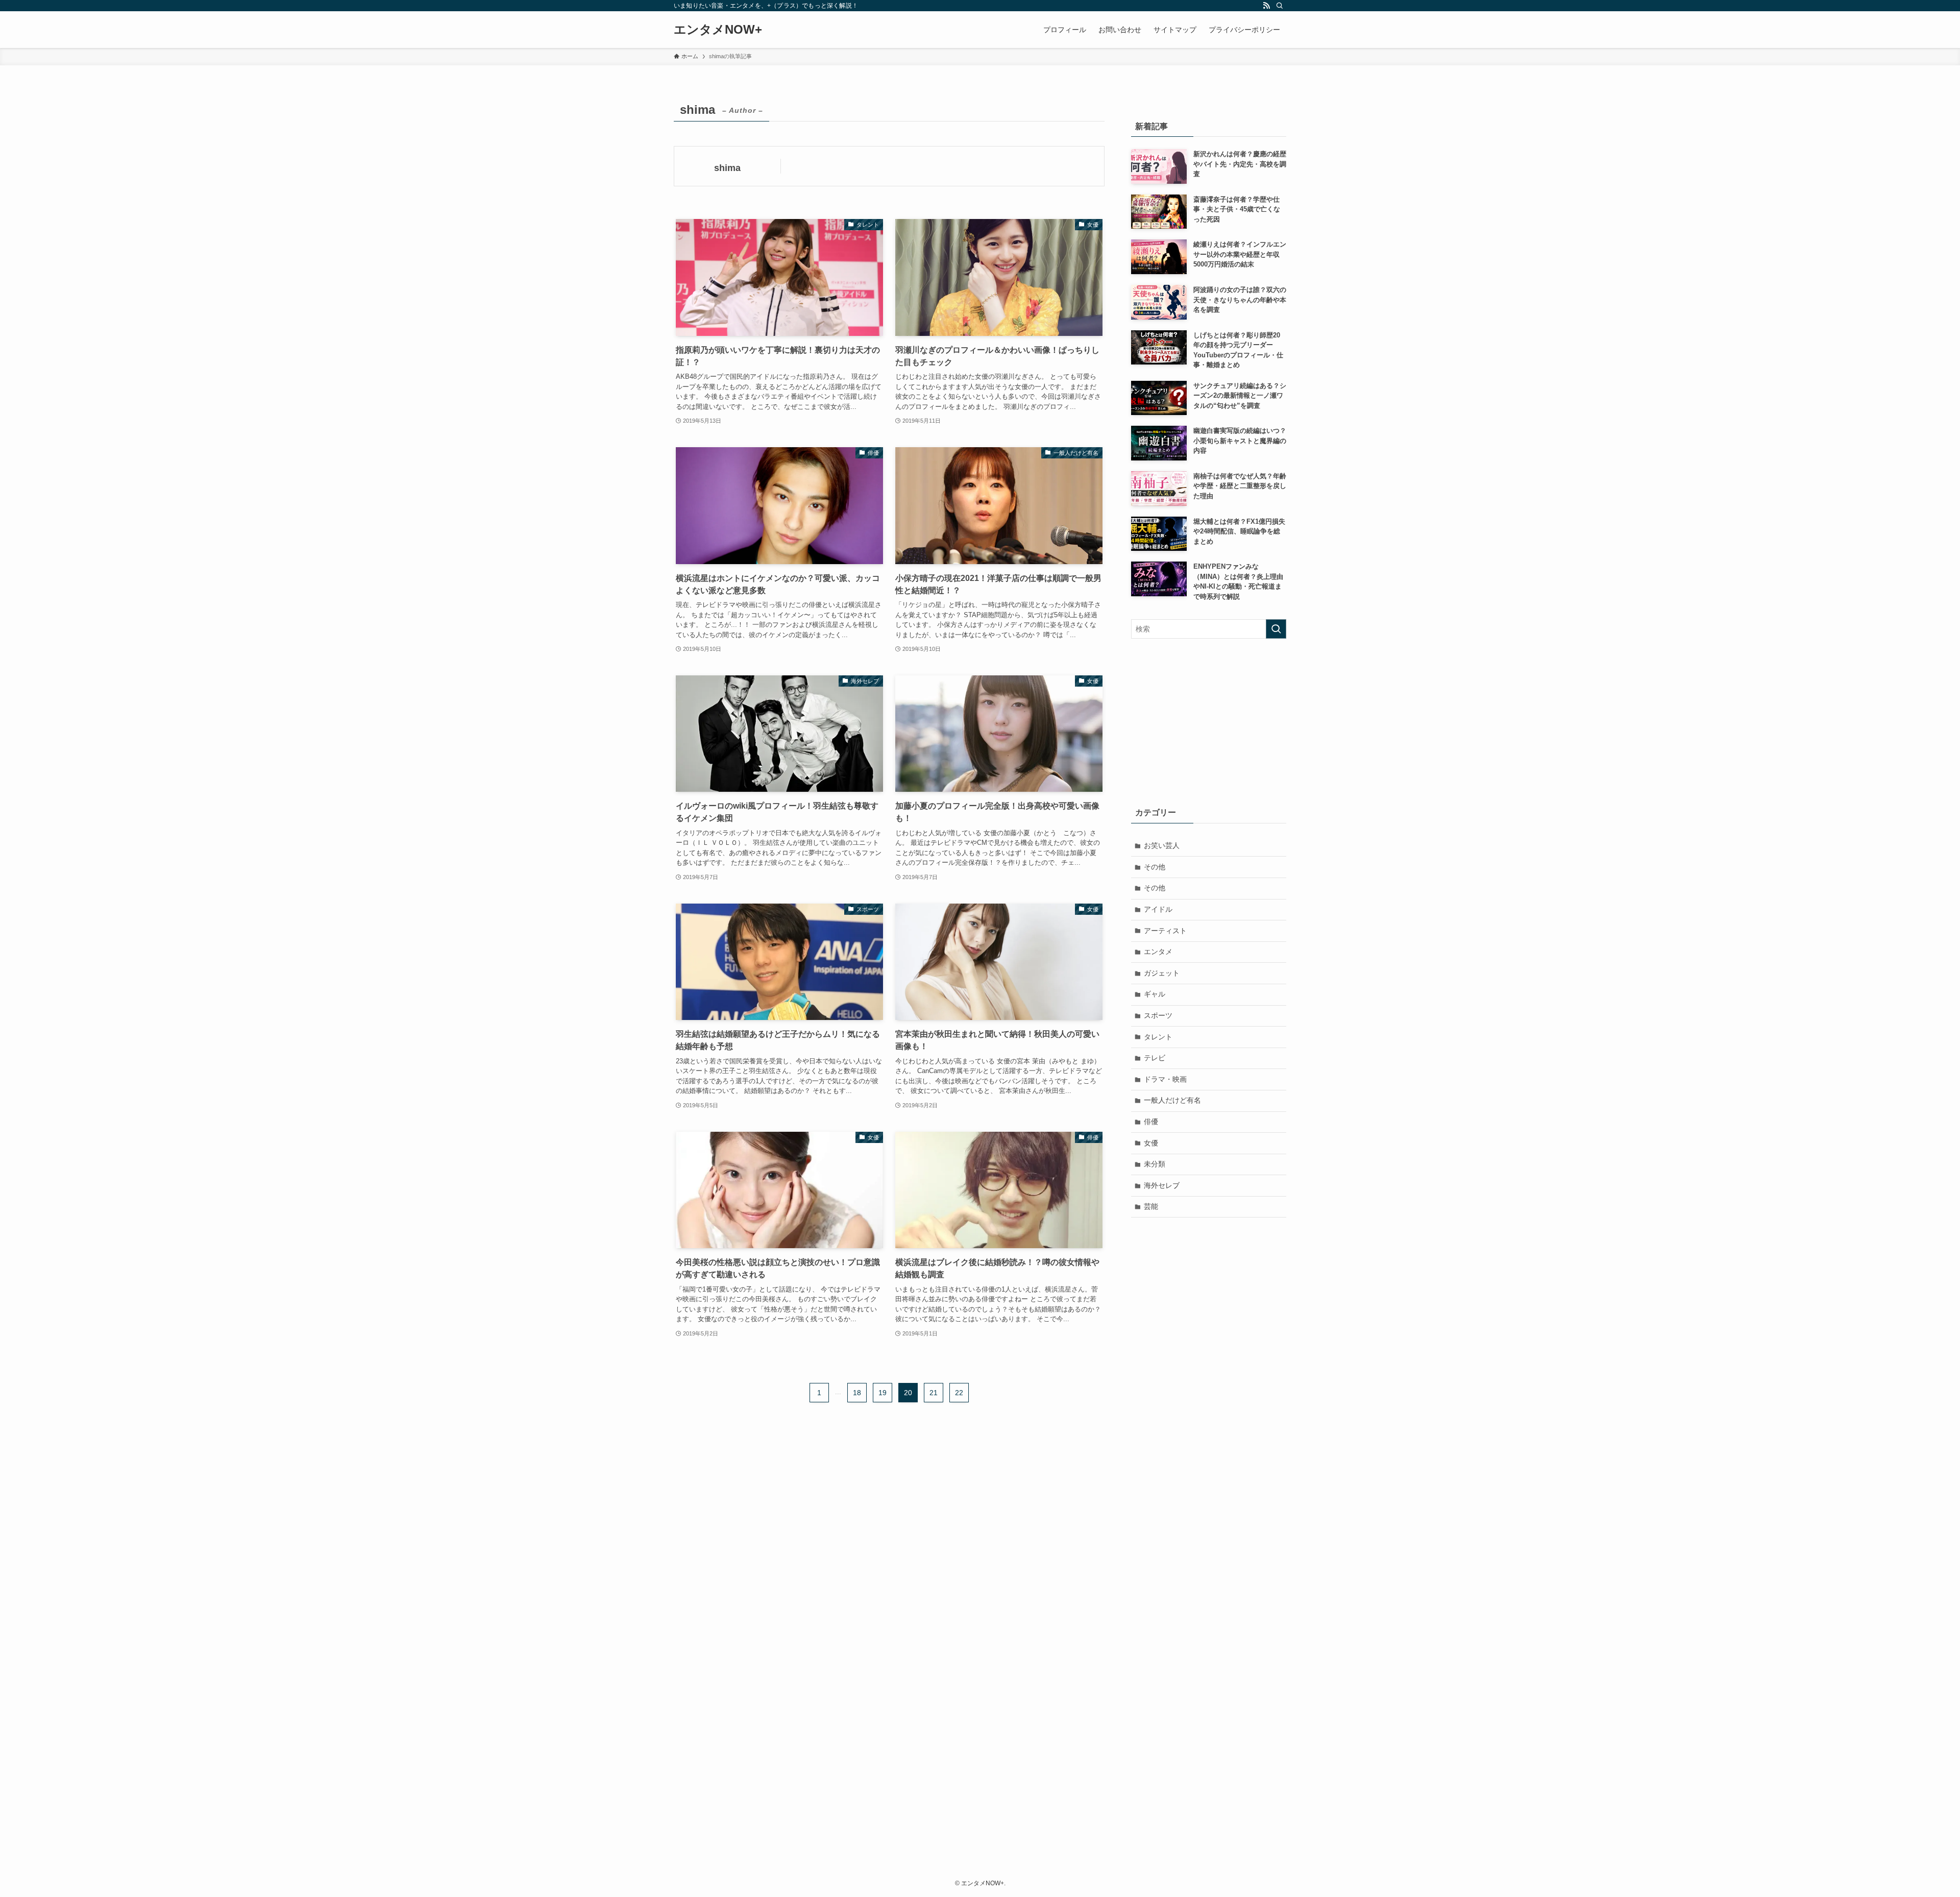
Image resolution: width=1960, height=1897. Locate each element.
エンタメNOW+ (718, 30)
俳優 (1151, 1122)
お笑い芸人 (1162, 845)
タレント (1158, 1037)
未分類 (1155, 1164)
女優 (1151, 1143)
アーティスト (1165, 931)
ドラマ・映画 (1165, 1079)
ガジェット (1162, 973)
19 (883, 1393)
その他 (1155, 867)
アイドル (1158, 909)
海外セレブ (1162, 1185)
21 (934, 1393)
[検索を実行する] (1276, 629)
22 (959, 1393)
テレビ (1155, 1058)
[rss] (1266, 6)
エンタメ (1158, 952)
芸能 (1151, 1206)
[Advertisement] (1209, 720)
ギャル (1155, 994)
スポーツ (1158, 1015)
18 (857, 1393)
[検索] (1280, 6)
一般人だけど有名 (1172, 1100)
